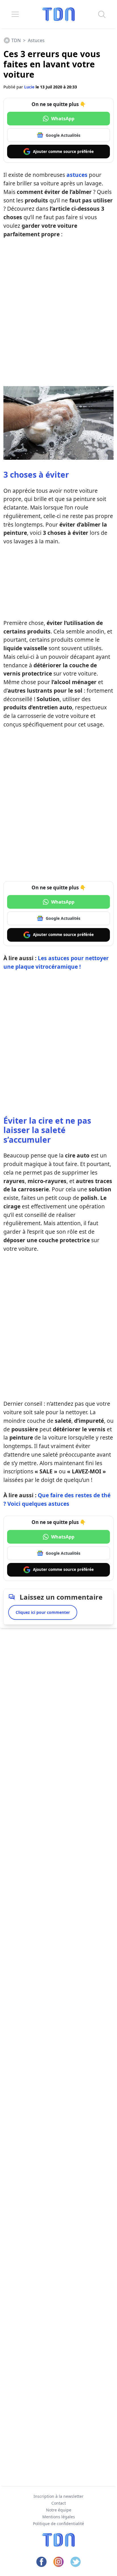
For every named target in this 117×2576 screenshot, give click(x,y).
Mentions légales (59, 2517)
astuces (77, 175)
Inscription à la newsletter (58, 2496)
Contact (59, 2503)
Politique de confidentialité (58, 2524)
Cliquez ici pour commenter (43, 1612)
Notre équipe (59, 2510)
